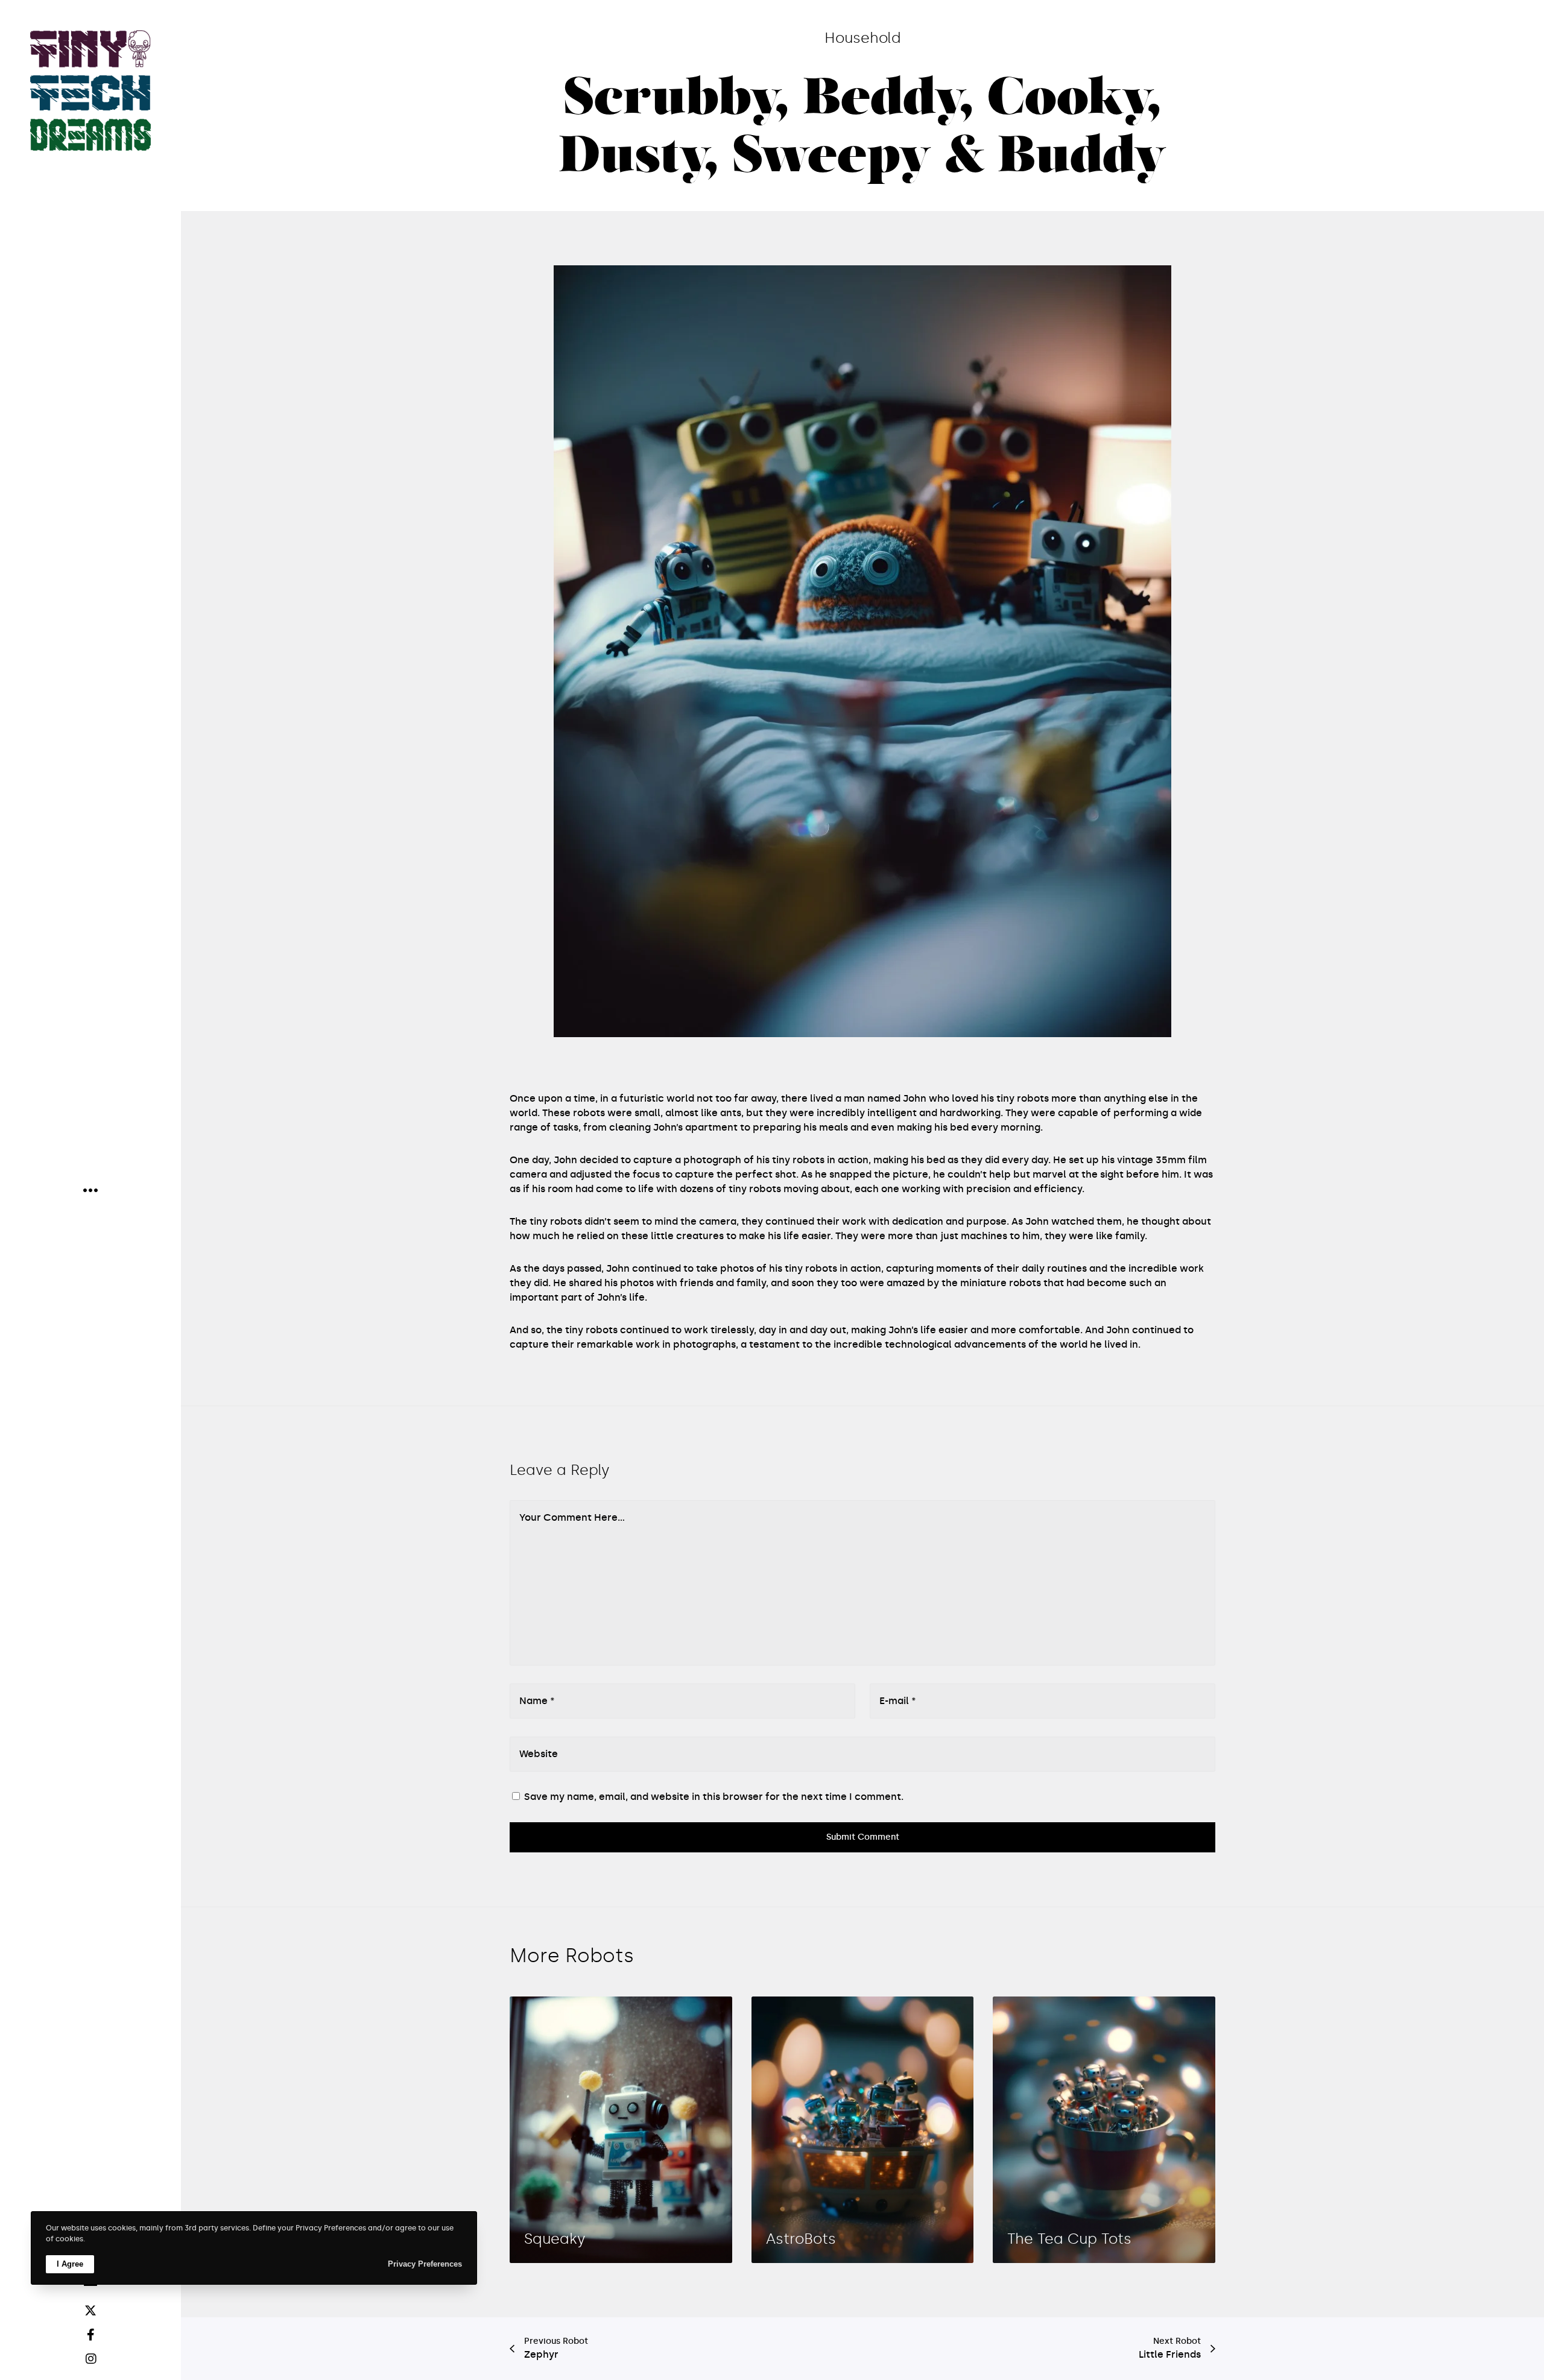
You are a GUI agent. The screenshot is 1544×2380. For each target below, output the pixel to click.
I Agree (70, 2264)
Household (863, 38)
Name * (537, 1701)
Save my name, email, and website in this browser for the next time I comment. (714, 1797)
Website (539, 1754)
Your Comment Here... (572, 1517)
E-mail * (898, 1701)
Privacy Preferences (425, 2264)
